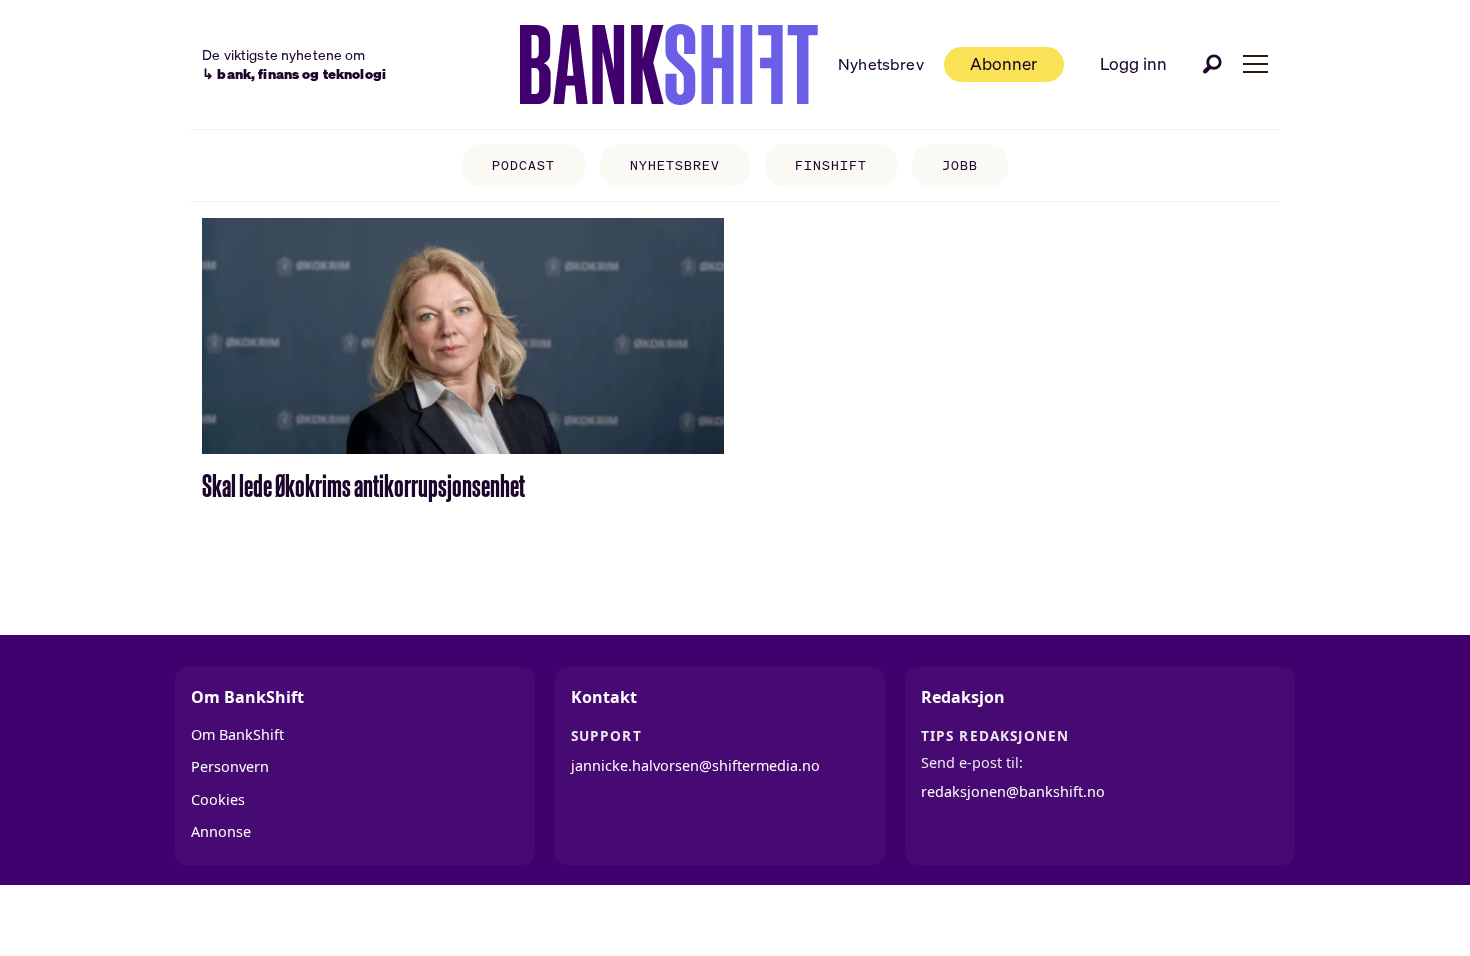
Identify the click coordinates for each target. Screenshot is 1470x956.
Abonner (1003, 63)
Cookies (218, 799)
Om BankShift (237, 734)
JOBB (960, 165)
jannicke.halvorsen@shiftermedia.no (695, 765)
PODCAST (523, 165)
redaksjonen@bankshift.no (1013, 791)
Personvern (230, 766)
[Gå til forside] (669, 65)
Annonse (221, 831)
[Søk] (1213, 64)
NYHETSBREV (675, 165)
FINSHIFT (831, 165)
